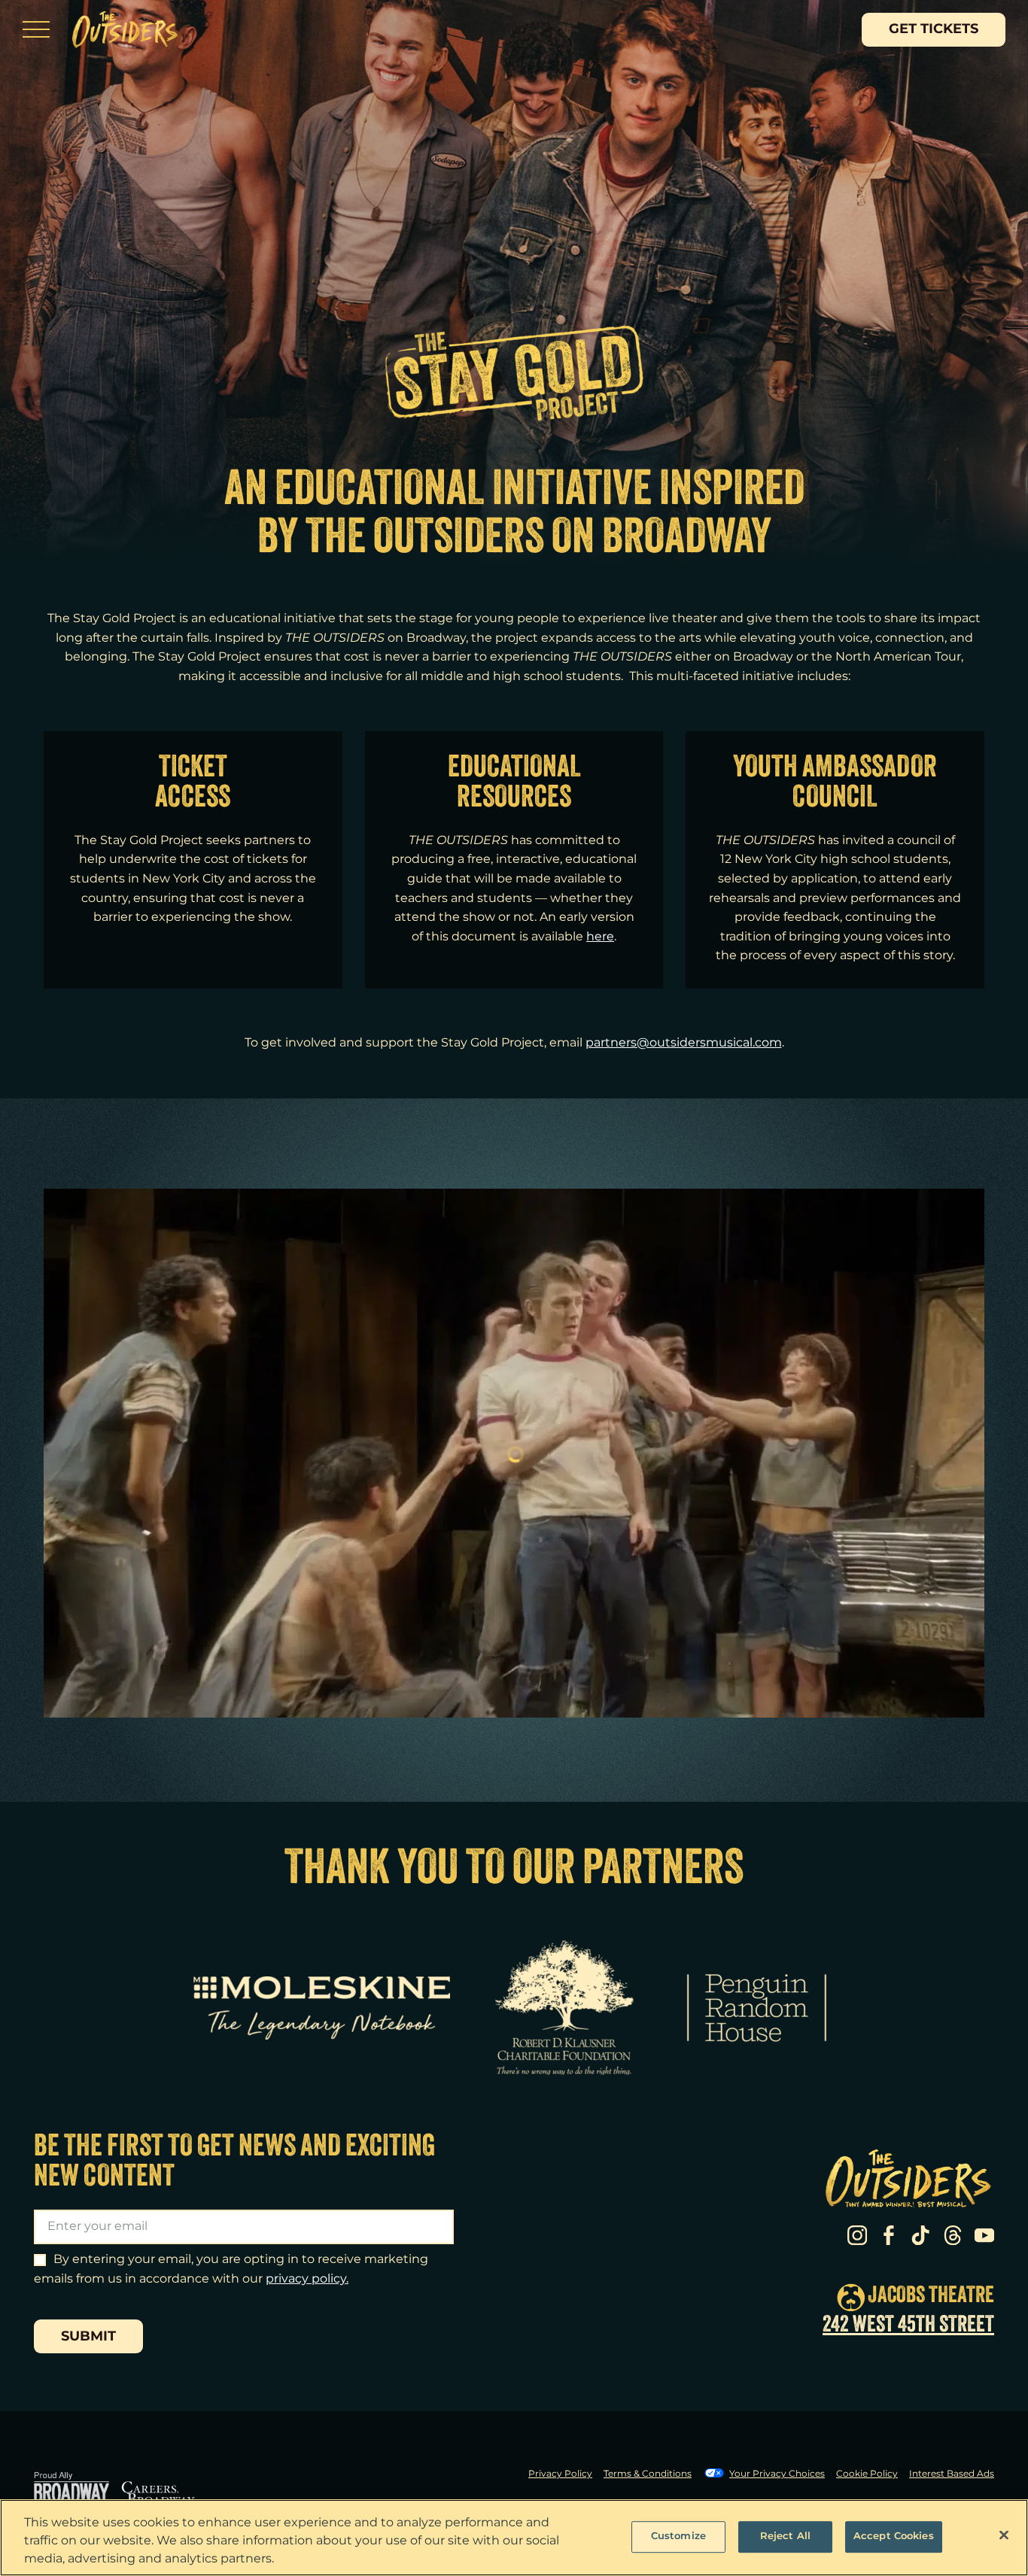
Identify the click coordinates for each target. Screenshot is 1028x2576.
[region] (514, 2538)
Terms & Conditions (648, 2474)
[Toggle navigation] (36, 29)
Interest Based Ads (952, 2474)
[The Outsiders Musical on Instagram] (857, 2235)
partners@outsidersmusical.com (684, 1043)
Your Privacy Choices (777, 2474)
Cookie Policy (867, 2474)
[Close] (1004, 2535)
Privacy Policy (560, 2474)
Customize (678, 2536)
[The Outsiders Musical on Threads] (953, 2235)
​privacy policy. (307, 2279)
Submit (88, 2337)
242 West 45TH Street (908, 2326)
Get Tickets (934, 29)
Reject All (785, 2536)
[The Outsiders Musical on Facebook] (889, 2235)
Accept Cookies (894, 2536)
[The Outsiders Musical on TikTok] (920, 2235)
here (600, 937)
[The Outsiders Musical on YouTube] (984, 2235)
